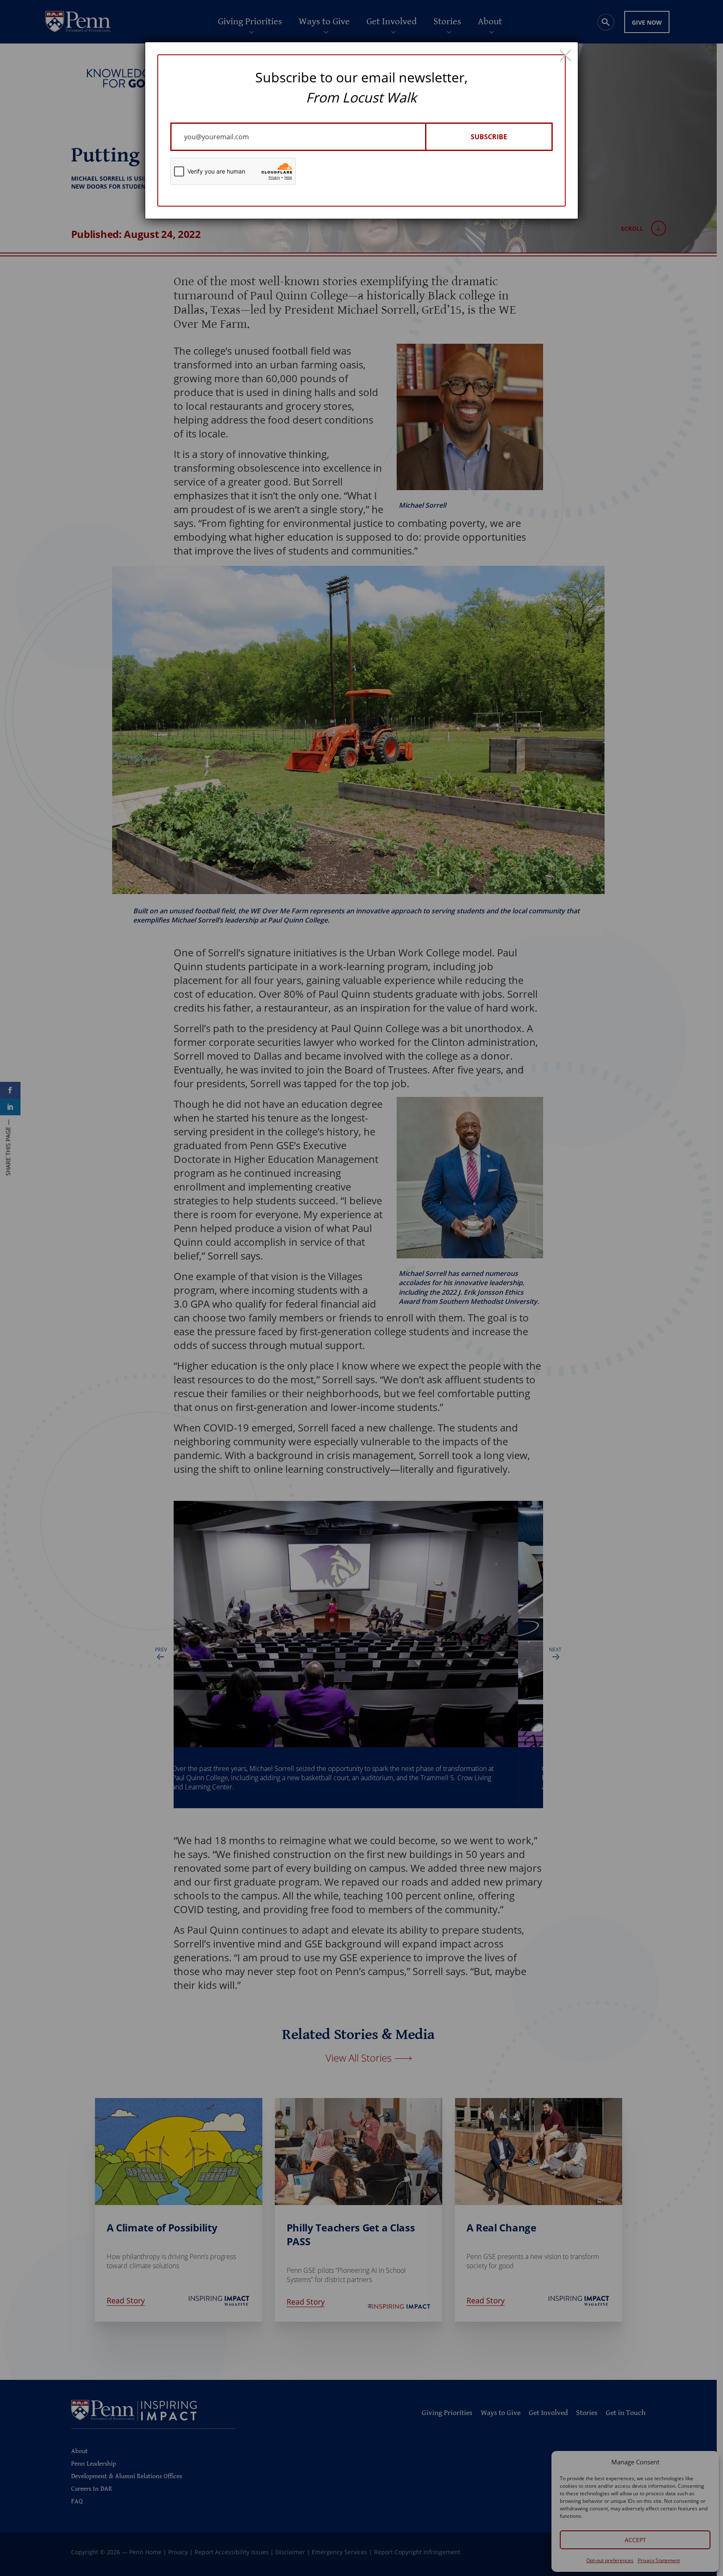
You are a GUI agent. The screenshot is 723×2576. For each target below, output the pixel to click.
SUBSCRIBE (489, 137)
